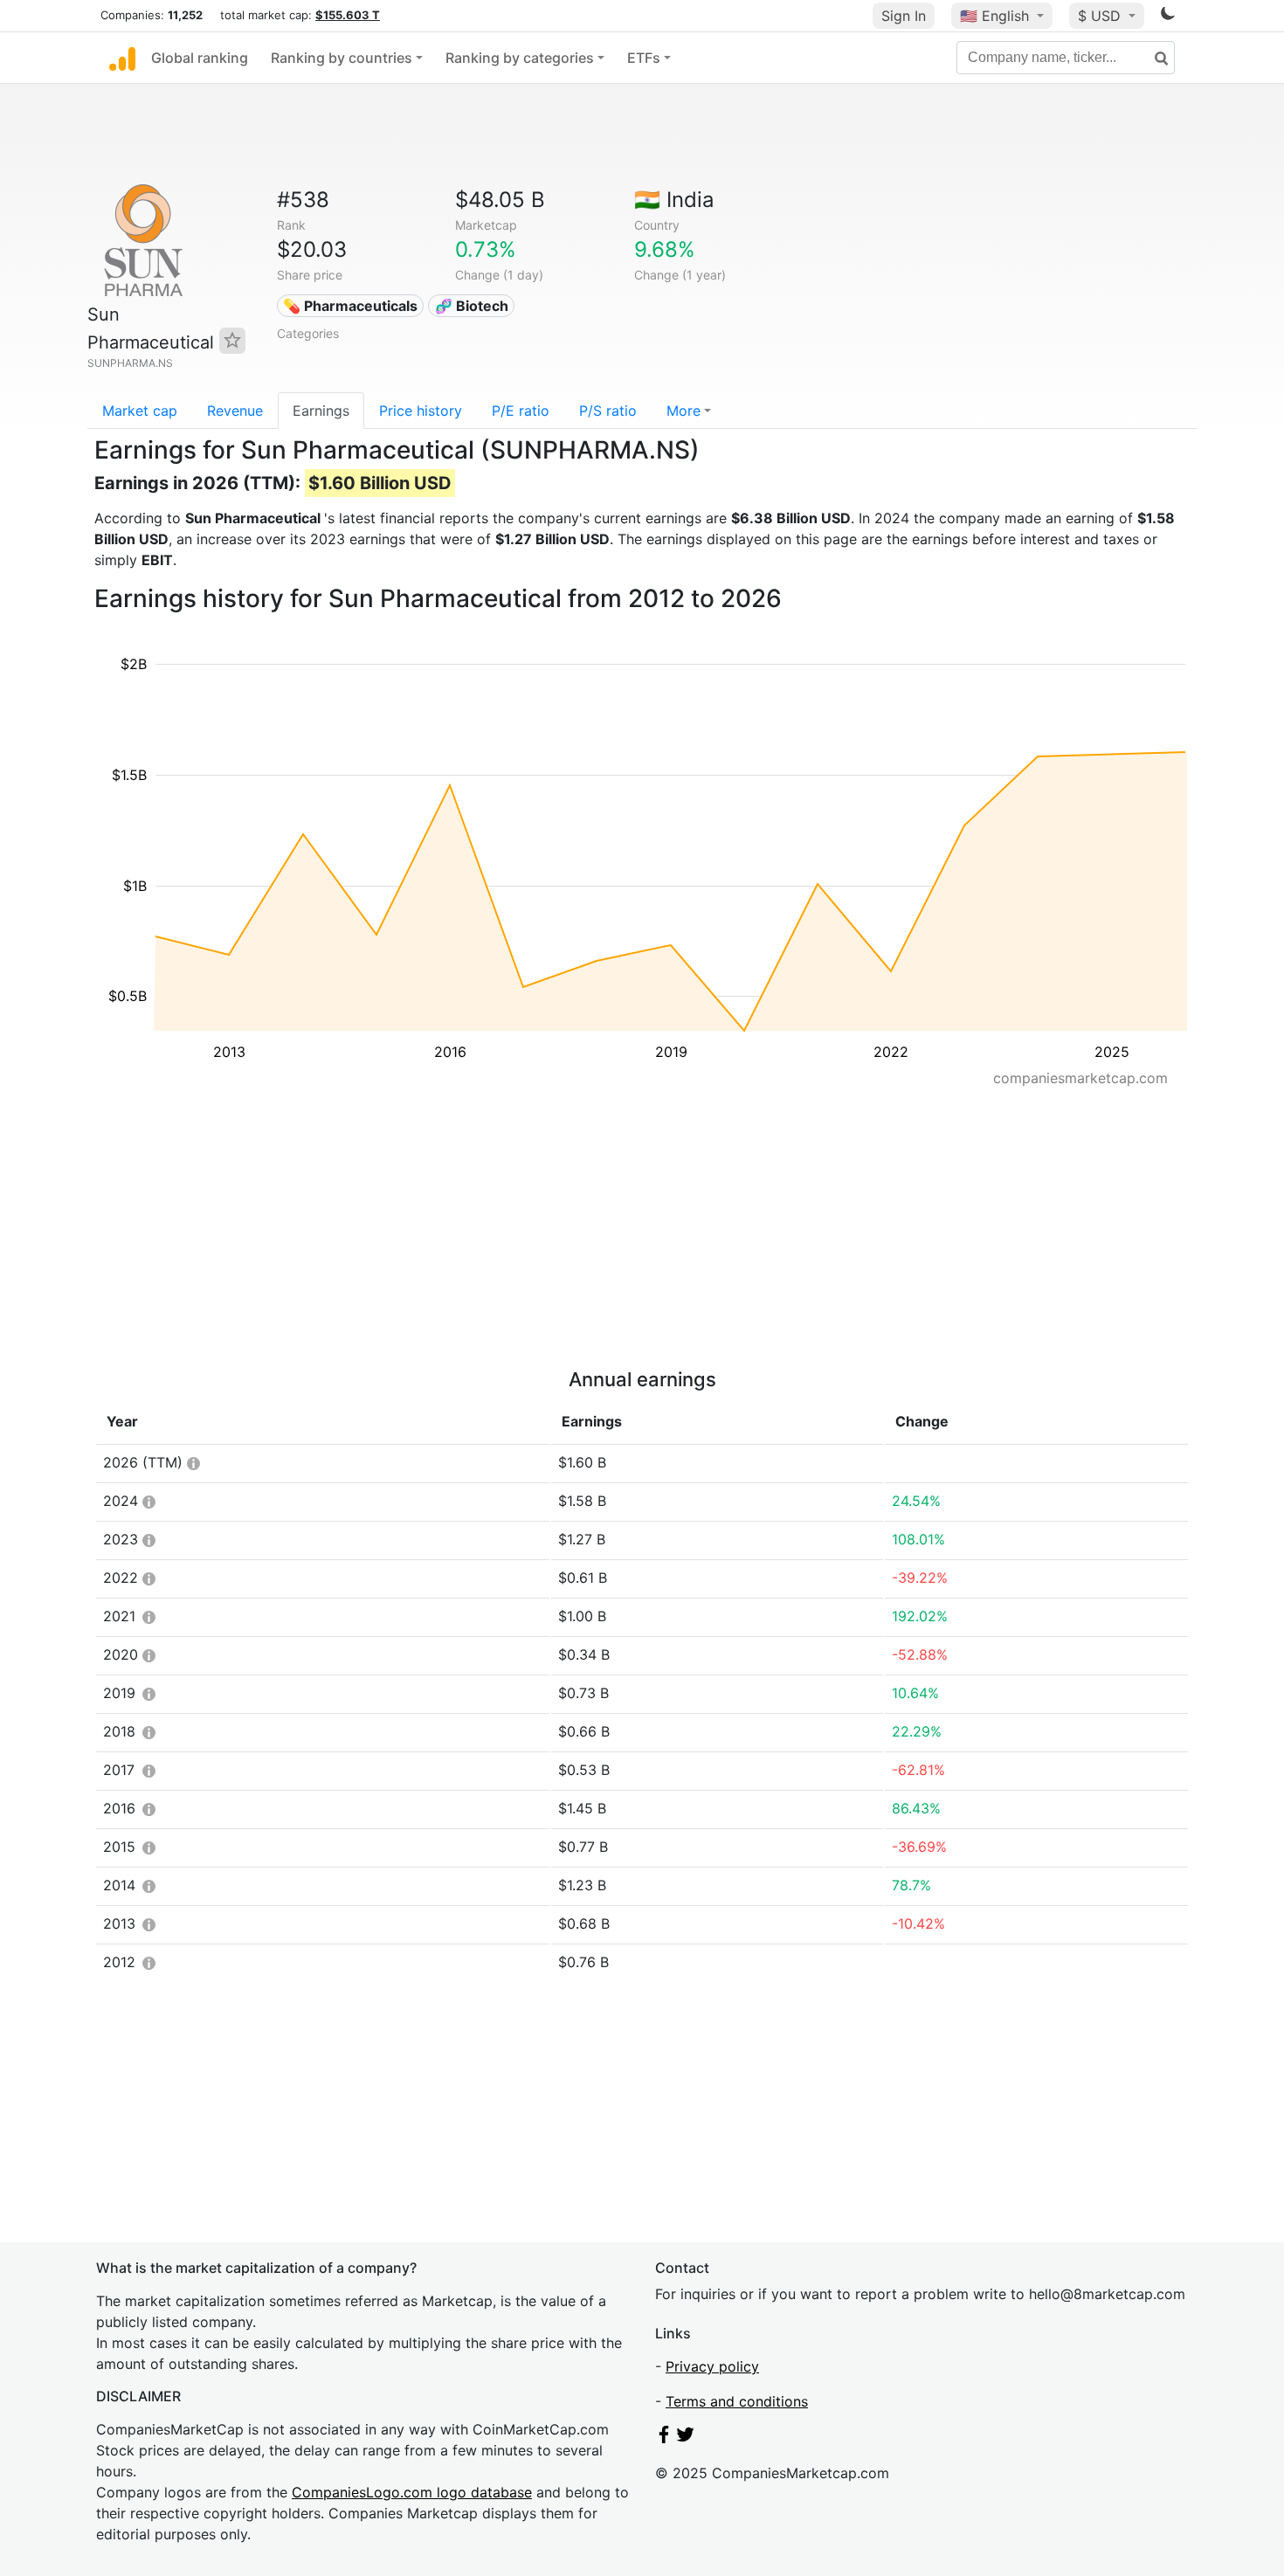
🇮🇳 (674, 200)
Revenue (235, 411)
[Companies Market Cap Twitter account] (686, 2438)
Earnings (321, 411)
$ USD (1101, 16)
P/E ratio (521, 411)
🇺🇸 (994, 16)
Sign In (904, 16)
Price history (421, 411)
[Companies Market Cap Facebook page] (664, 2438)
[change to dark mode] (1168, 17)
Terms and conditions (737, 2401)
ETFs (644, 58)
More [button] (683, 411)
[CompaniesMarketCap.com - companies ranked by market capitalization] (122, 58)
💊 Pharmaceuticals (350, 306)
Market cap (140, 411)
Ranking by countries (342, 58)
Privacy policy (712, 2366)
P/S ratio (608, 411)
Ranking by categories (520, 58)
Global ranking (200, 58)
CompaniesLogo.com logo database (412, 2492)
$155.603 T (348, 15)
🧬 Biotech (472, 306)
